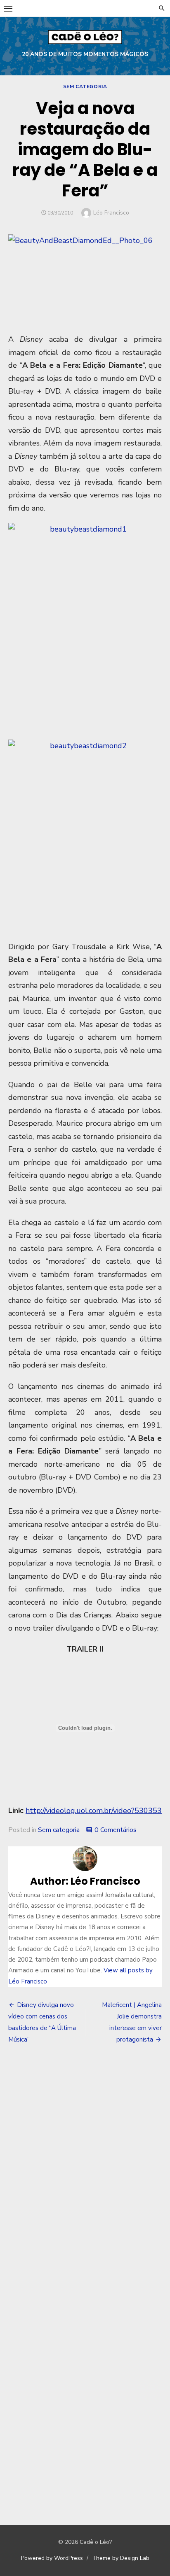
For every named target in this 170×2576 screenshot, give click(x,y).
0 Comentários (116, 1830)
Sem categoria (85, 86)
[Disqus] (85, 2172)
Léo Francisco (111, 213)
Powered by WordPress (52, 2558)
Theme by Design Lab (121, 2558)
